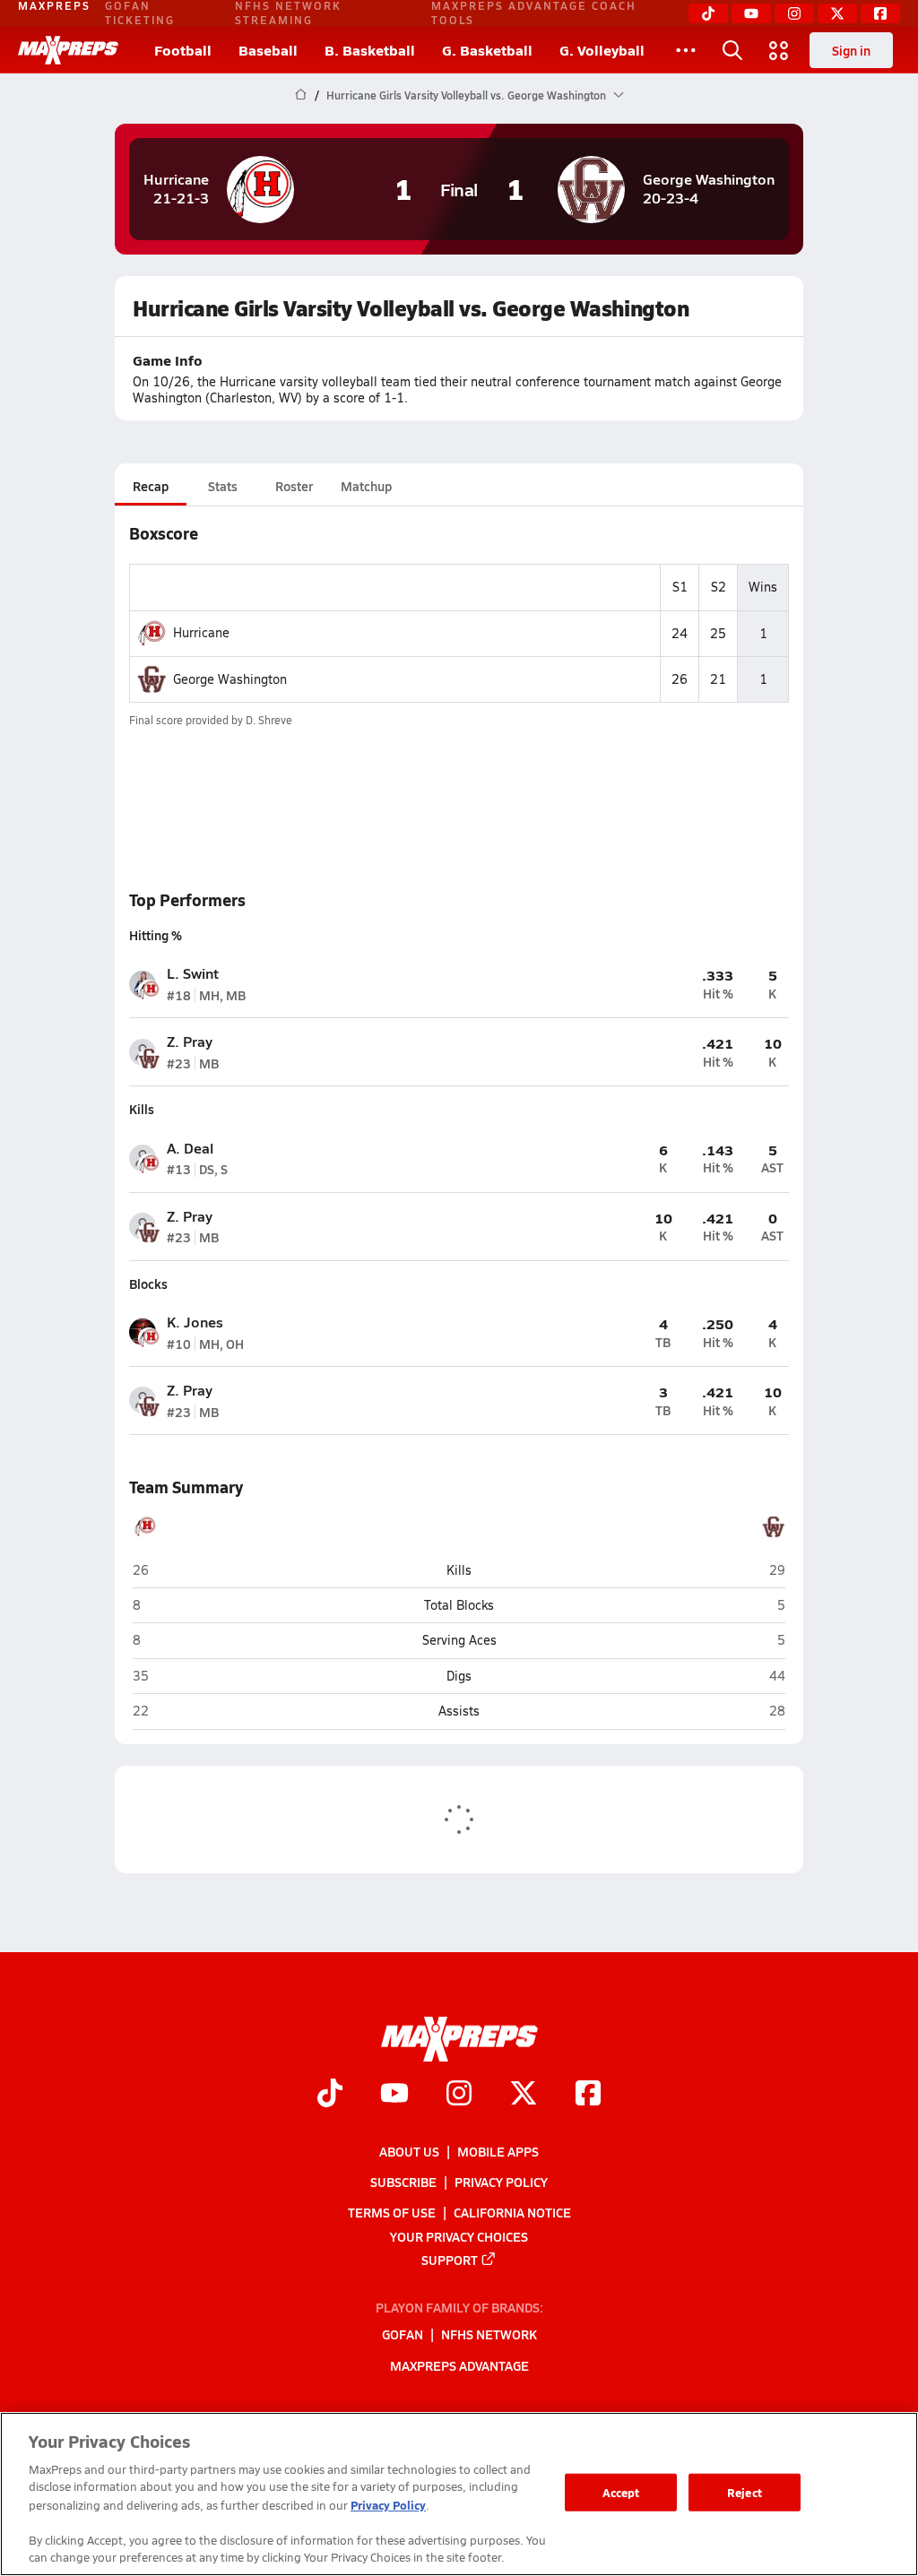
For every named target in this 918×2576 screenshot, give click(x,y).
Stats (223, 486)
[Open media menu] (779, 50)
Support (450, 2259)
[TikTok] (708, 13)
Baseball (268, 50)
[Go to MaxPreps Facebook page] (588, 2095)
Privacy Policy (501, 2182)
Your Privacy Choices (459, 2235)
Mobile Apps (498, 2150)
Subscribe (403, 2182)
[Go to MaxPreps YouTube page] (394, 2095)
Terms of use (392, 2212)
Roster (294, 486)
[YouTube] (751, 13)
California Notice (512, 2212)
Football (183, 50)
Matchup (366, 486)
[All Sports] (686, 50)
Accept (621, 2492)
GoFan (403, 2334)
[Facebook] (880, 13)
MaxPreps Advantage (459, 2364)
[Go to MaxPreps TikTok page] (330, 2095)
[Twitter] (837, 13)
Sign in (851, 50)
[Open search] (732, 50)
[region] (459, 2494)
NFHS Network (489, 2334)
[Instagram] (794, 13)
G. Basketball (487, 50)
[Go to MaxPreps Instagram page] (459, 2095)
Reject (745, 2492)
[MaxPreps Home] (68, 50)
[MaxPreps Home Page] (301, 95)
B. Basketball (370, 50)
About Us (409, 2150)
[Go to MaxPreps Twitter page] (524, 2095)
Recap (151, 486)
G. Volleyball (602, 50)
